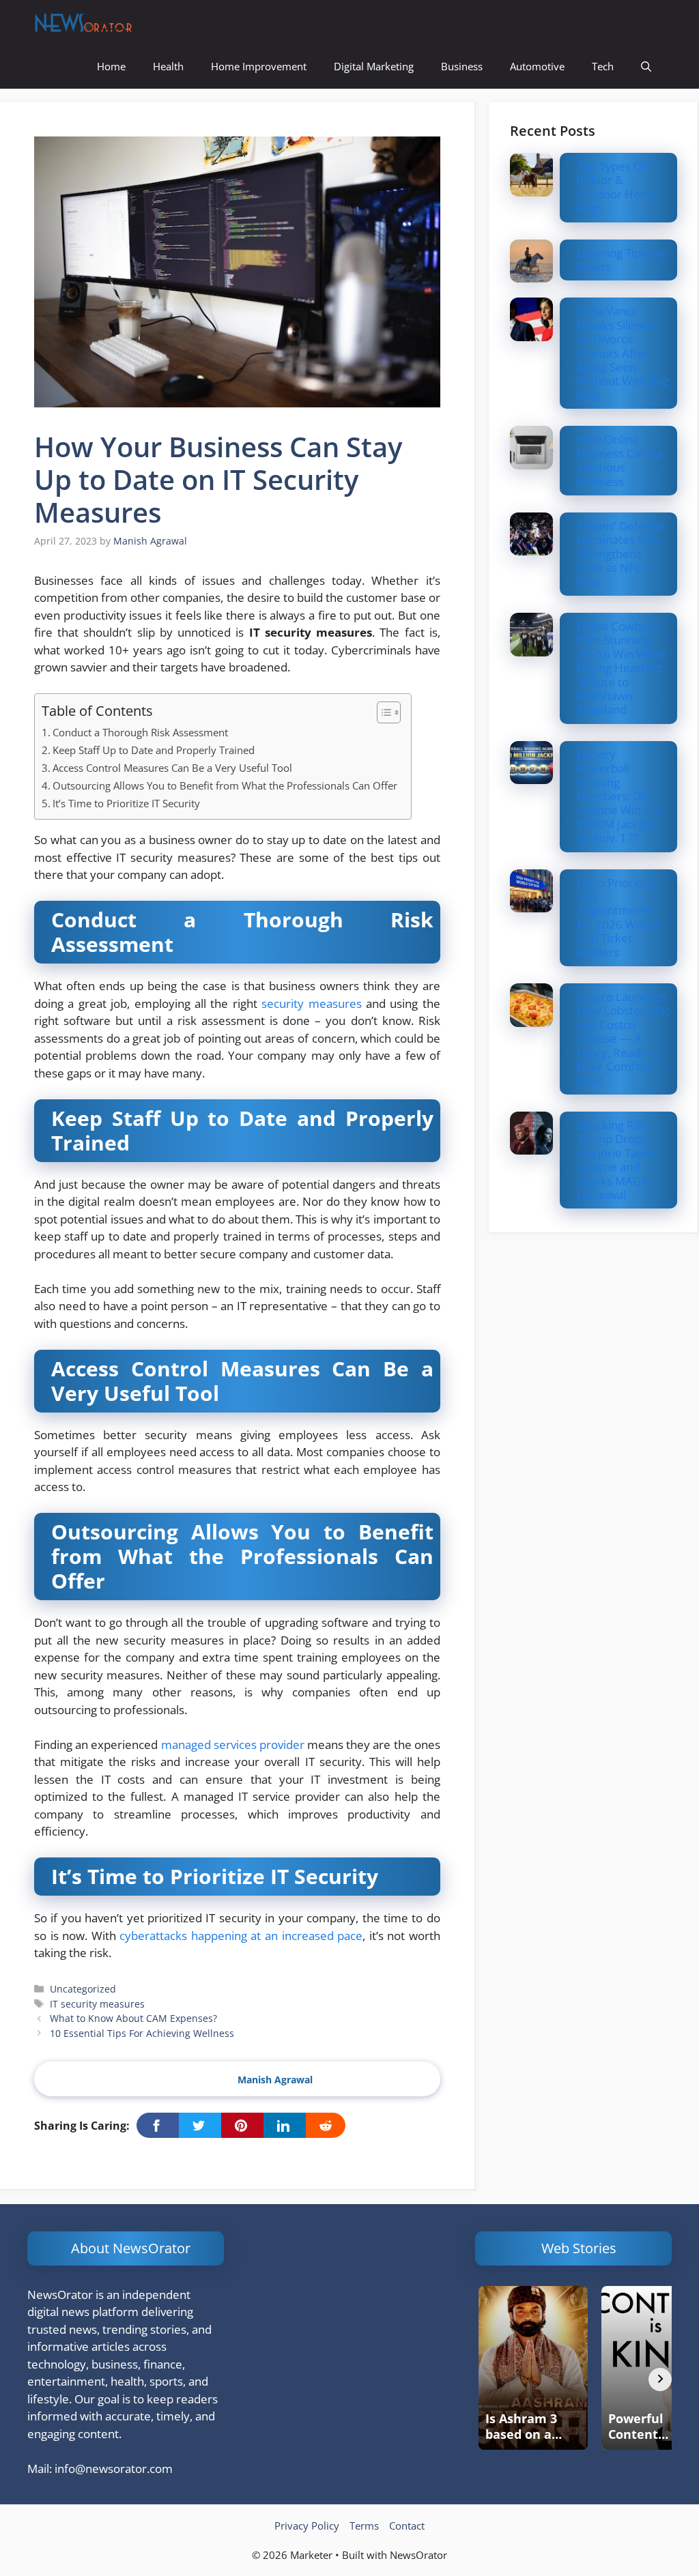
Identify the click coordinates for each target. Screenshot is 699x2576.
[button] (646, 67)
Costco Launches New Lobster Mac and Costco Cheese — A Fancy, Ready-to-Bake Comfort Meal (623, 1038)
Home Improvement (259, 66)
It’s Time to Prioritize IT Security (126, 803)
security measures (311, 1003)
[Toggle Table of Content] (382, 712)
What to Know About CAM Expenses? (133, 2018)
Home (111, 66)
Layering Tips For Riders (622, 260)
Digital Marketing (374, 66)
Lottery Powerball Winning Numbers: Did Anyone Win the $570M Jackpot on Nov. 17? (619, 796)
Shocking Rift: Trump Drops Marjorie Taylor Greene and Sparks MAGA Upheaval (617, 1160)
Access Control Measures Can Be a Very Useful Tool (172, 768)
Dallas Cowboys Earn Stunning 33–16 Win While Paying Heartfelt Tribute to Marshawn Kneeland (622, 668)
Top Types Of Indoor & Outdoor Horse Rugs (617, 187)
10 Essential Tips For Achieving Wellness (142, 2033)
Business (462, 66)
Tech (603, 66)
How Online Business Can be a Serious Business (620, 460)
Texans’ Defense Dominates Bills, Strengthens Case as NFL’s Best (620, 554)
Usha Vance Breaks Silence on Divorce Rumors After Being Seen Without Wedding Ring (623, 352)
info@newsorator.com (114, 2469)
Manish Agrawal (275, 2080)
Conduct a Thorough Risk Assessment (140, 732)
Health (168, 66)
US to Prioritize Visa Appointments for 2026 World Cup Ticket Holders (617, 917)
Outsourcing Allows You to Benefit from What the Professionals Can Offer (225, 785)
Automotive (537, 66)
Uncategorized (83, 1989)
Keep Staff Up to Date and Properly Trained (154, 750)
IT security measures (97, 2004)
